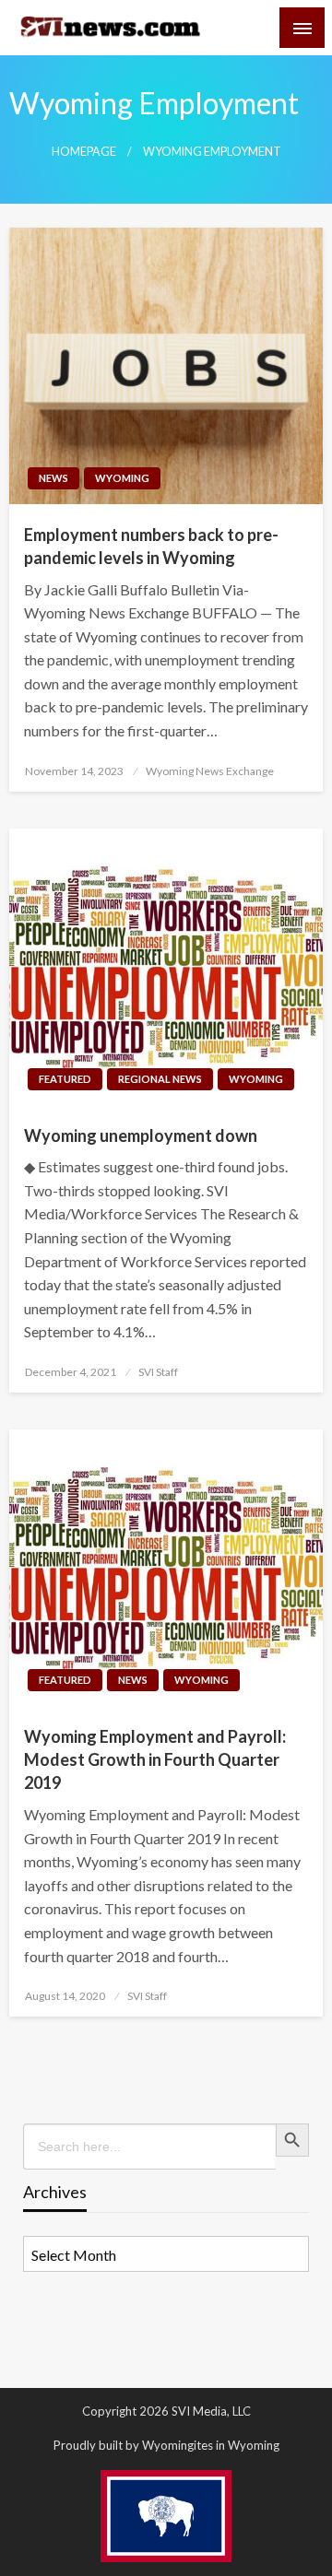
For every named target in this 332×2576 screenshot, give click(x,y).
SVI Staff (158, 1372)
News (53, 478)
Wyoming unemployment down (141, 1135)
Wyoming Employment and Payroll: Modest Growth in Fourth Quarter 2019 (155, 1759)
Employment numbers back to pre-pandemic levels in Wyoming (151, 546)
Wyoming (122, 478)
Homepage (84, 152)
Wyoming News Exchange (210, 771)
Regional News (160, 1079)
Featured (65, 1079)
